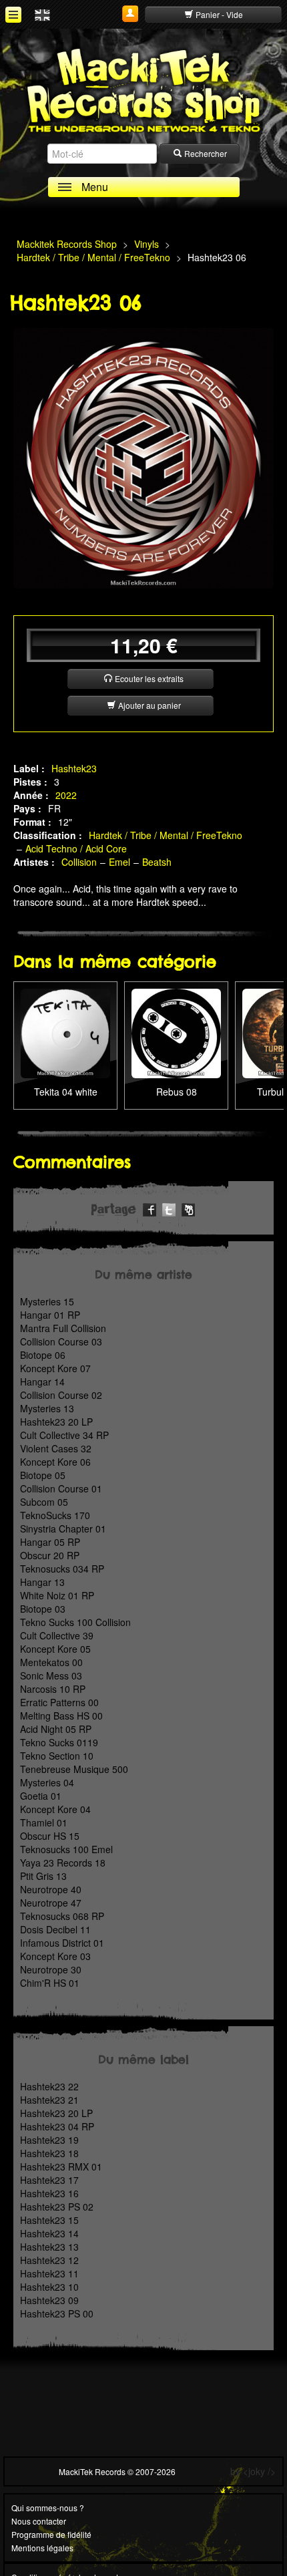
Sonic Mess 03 (51, 1675)
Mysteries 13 (47, 1408)
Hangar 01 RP (50, 1315)
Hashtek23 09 (49, 2300)
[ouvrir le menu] (13, 15)
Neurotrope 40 (51, 1889)
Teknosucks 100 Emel (66, 1849)
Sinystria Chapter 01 (63, 1528)
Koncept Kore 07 (55, 1368)
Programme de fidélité (51, 2534)
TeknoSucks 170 (55, 1515)
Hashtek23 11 (49, 2273)
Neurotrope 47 (51, 1903)
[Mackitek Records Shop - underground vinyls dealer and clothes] (143, 90)
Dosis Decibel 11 (55, 1929)
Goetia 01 (41, 1796)
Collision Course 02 (61, 1395)
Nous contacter (39, 2521)
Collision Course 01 (61, 1488)
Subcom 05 (44, 1502)
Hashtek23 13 (49, 2247)
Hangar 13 (42, 1582)
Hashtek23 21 (49, 2100)
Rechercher (205, 153)
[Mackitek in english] (42, 14)
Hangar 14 (42, 1382)
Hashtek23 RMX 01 (61, 2166)
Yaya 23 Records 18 (63, 1863)
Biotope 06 (43, 1355)
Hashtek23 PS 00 (57, 2313)
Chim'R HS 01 (50, 1983)
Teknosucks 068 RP (62, 1916)
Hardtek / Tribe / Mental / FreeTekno (166, 835)
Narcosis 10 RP (53, 1689)
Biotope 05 (43, 1475)
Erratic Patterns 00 (59, 1702)
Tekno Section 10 (57, 1756)
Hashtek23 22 (49, 2086)
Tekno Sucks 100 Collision (75, 1622)
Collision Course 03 (61, 1341)
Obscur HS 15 (50, 1836)
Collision (79, 862)
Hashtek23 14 (49, 2233)
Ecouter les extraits (148, 678)
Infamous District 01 (62, 1943)
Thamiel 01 (44, 1822)
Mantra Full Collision (63, 1328)
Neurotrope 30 (51, 1969)
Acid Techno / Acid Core (76, 848)
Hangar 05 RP (50, 1542)
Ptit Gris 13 (43, 1876)
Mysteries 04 (47, 1782)
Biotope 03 (43, 1609)
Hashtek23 (74, 768)
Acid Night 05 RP (56, 1729)
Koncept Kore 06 (55, 1462)
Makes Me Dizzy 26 (176, 1015)
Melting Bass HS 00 (61, 1716)
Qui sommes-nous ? (48, 2508)
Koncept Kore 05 (55, 1649)
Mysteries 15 (47, 1301)
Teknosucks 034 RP (62, 1569)
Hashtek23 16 (49, 2193)
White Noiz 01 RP (57, 1595)
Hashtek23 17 (49, 2180)
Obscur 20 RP (50, 1555)
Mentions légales (42, 2548)
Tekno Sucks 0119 (59, 1742)
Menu (95, 187)
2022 (66, 795)
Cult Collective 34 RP (64, 1435)
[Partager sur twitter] (169, 1208)
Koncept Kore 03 (55, 1956)
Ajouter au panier (149, 705)
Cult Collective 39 (57, 1635)
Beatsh (157, 862)
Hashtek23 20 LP (56, 1422)
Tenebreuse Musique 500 (74, 1769)
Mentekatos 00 (51, 1662)
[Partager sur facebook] (150, 1208)
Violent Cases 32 (56, 1448)
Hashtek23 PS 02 (57, 2207)
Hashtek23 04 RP (57, 2126)
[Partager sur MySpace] (188, 1208)
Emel (119, 862)
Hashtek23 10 (49, 2287)
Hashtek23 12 (49, 2260)
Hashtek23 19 (49, 2140)
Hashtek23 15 (49, 2220)
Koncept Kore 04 (55, 1809)
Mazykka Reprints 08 (66, 1015)
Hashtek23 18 (49, 2153)
